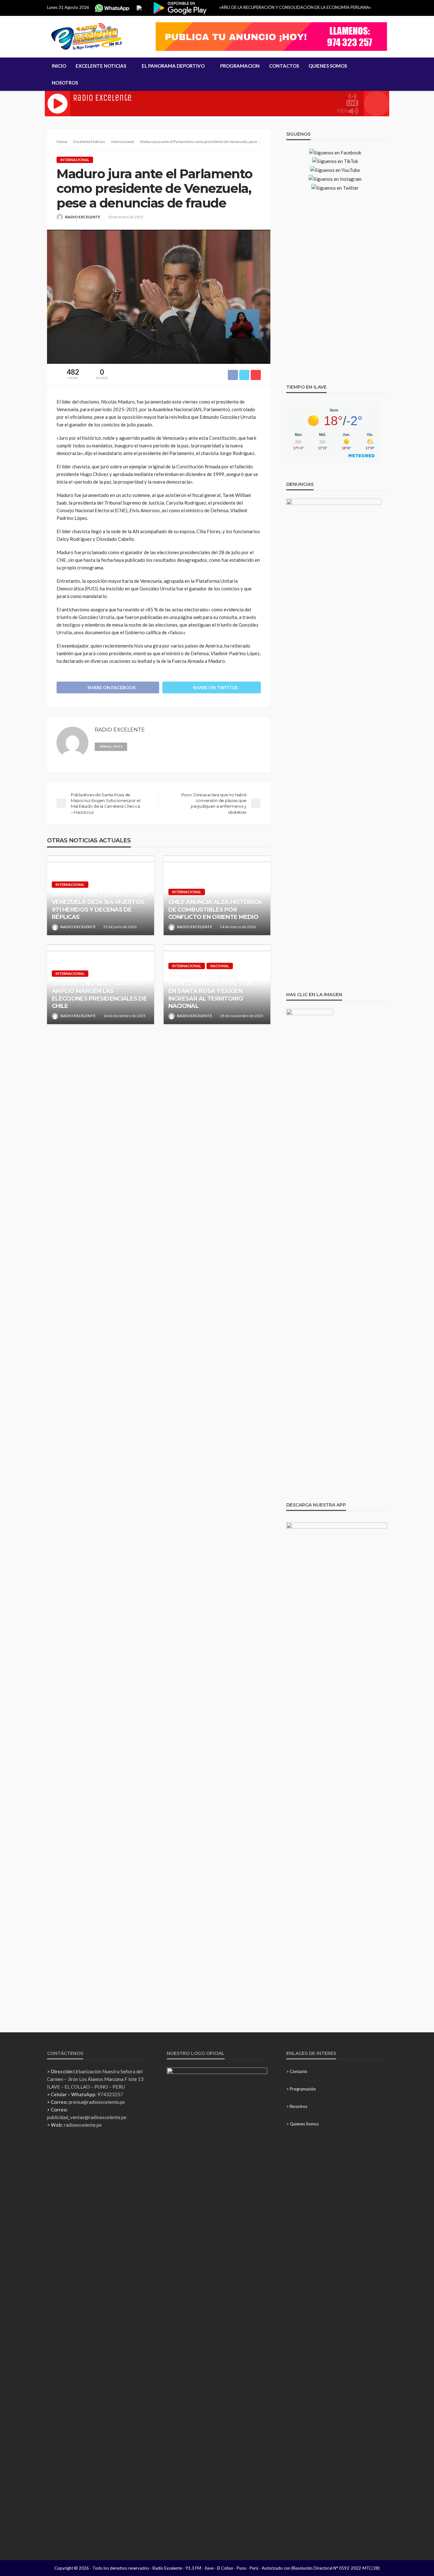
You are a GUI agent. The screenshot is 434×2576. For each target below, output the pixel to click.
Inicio (59, 66)
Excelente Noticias (101, 66)
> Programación (301, 2089)
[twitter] (153, 746)
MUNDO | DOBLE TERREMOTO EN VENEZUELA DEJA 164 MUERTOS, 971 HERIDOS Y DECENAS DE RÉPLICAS (99, 906)
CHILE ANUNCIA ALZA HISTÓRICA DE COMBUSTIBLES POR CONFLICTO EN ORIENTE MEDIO (215, 910)
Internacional (75, 160)
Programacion (240, 66)
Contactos (284, 66)
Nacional (220, 966)
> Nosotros (297, 2106)
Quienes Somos (328, 66)
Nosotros (65, 83)
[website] (135, 746)
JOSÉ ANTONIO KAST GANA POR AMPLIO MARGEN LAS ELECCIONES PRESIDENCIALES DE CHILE (99, 995)
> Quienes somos (302, 2124)
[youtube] (161, 746)
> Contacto (297, 2071)
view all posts (111, 747)
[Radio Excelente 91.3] (87, 37)
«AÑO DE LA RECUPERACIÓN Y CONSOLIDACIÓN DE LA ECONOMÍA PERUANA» (295, 7)
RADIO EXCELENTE (83, 217)
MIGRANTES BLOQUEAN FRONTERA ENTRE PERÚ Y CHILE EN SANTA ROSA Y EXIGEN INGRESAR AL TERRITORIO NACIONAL (214, 991)
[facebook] (144, 746)
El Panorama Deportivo (173, 66)
